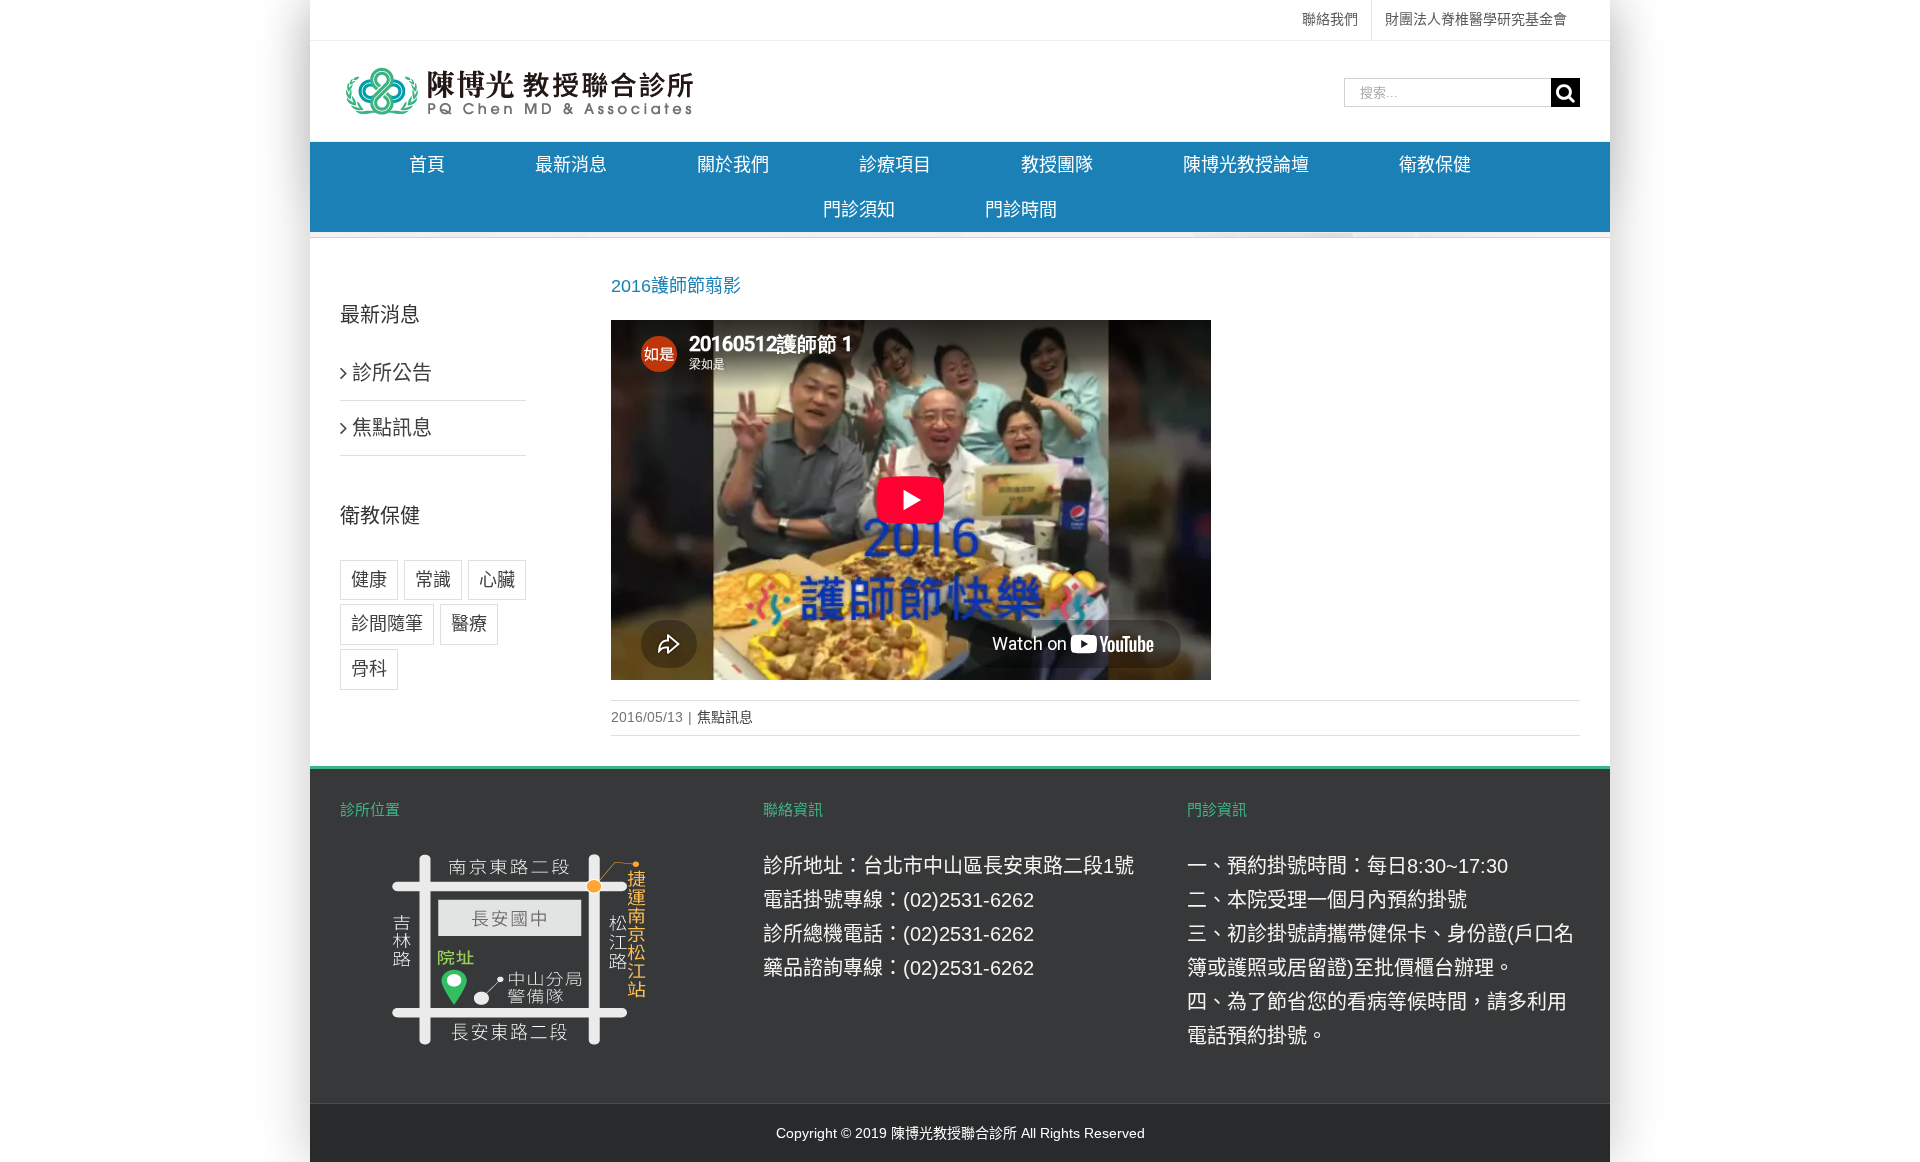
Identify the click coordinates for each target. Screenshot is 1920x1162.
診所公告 (392, 373)
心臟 (497, 580)
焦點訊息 (725, 717)
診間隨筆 (387, 624)
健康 (369, 580)
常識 (433, 580)
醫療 (469, 624)
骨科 (369, 669)
